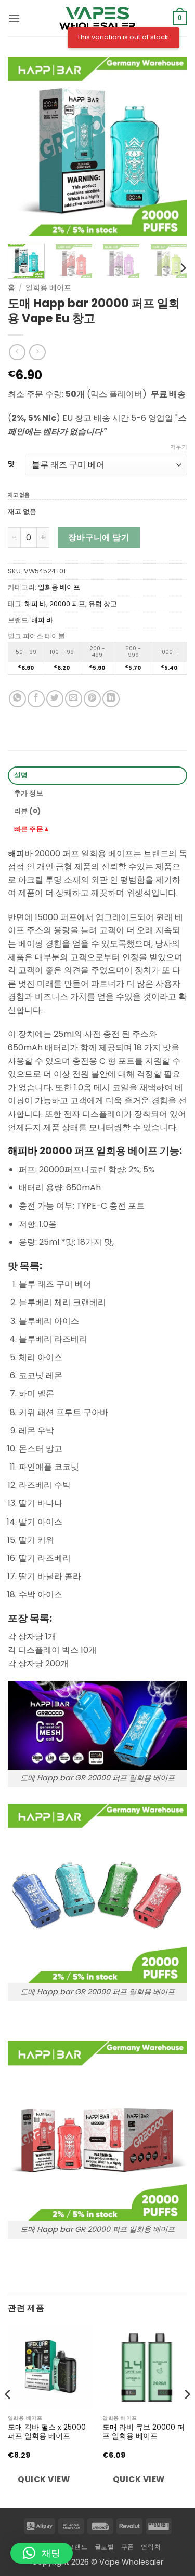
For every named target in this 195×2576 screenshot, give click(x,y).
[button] (14, 18)
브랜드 (77, 2547)
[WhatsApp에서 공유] (17, 699)
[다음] (171, 147)
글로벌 (105, 2547)
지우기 (179, 447)
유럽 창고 (103, 604)
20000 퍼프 (67, 604)
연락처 (151, 2547)
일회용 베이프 (48, 288)
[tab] (97, 830)
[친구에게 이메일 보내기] (74, 699)
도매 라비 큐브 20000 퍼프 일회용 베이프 (144, 2432)
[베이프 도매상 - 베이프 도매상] (98, 18)
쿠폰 (128, 2547)
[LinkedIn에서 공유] (111, 699)
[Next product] (17, 352)
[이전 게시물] (24, 147)
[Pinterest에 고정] (92, 699)
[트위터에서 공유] (55, 699)
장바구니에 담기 (99, 537)
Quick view (44, 2479)
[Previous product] (37, 352)
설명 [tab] (21, 775)
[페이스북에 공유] (36, 699)
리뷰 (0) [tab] (28, 811)
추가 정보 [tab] (29, 793)
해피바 (20, 853)
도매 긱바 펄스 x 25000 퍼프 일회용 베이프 (47, 2432)
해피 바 (35, 604)
